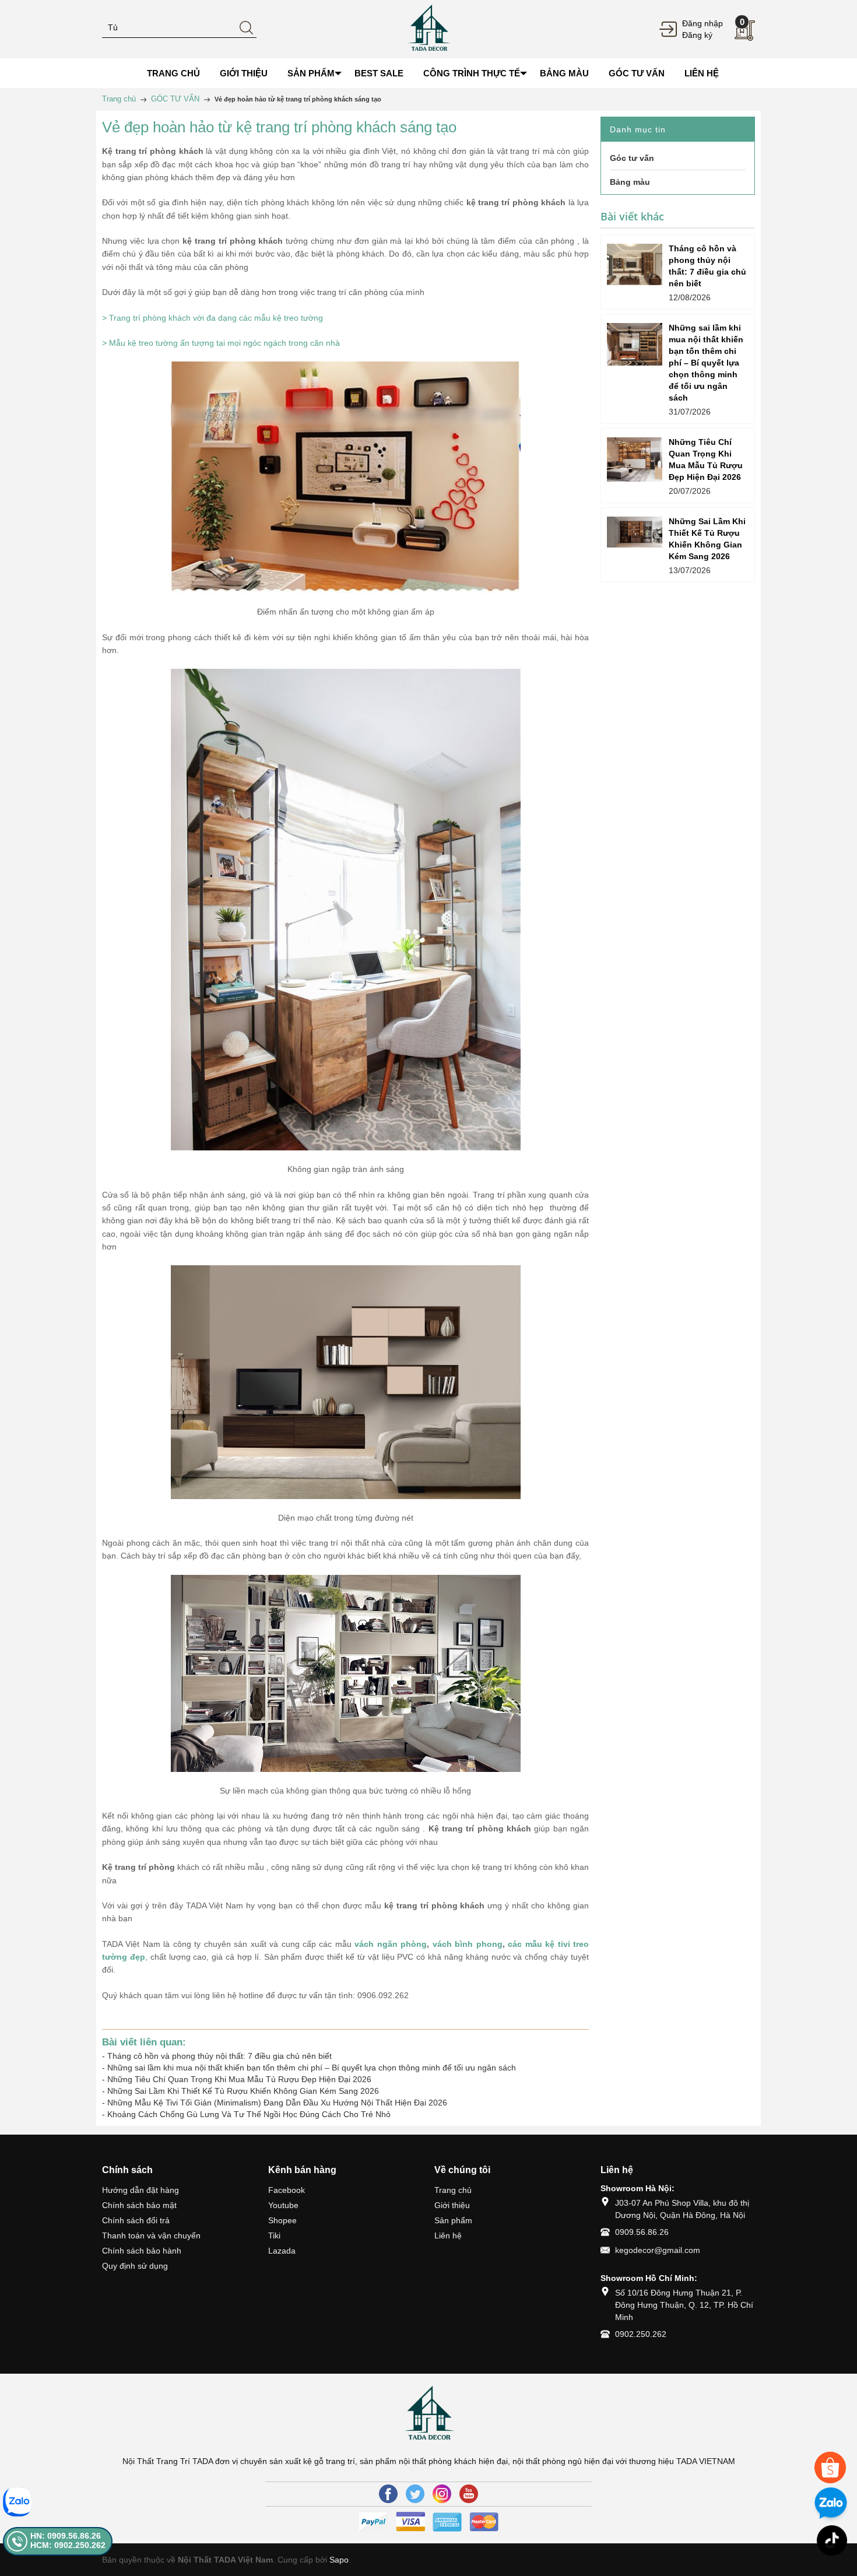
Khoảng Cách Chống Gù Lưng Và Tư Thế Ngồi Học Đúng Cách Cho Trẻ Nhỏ (249, 2114)
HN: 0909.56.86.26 (66, 2536)
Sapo (339, 2560)
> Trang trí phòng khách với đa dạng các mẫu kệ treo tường (213, 318)
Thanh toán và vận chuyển (151, 2235)
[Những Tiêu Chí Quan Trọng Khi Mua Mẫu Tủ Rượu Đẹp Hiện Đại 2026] (635, 459)
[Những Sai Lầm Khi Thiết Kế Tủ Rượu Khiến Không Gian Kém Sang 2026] (635, 532)
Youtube (283, 2205)
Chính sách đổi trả (136, 2220)
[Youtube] (469, 2494)
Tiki (274, 2235)
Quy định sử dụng (135, 2266)
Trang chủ (453, 2190)
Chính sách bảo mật (139, 2205)
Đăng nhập (703, 23)
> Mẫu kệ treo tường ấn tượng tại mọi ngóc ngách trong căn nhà (221, 343)
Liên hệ (448, 2235)
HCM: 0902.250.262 (68, 2545)
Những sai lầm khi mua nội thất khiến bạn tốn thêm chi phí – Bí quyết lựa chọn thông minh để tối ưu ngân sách (312, 2068)
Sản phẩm (453, 2220)
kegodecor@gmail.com (658, 2250)
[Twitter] (415, 2494)
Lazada (282, 2251)
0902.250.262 (641, 2334)
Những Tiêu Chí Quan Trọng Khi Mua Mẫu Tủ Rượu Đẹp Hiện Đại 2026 (239, 2079)
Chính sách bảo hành (142, 2251)
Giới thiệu (452, 2205)
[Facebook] (388, 2494)
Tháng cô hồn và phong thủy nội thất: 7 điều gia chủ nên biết (219, 2056)
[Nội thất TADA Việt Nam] (428, 29)
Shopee (282, 2220)
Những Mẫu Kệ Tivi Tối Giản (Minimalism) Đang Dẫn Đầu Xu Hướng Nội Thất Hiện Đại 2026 (277, 2103)
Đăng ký (697, 35)
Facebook (287, 2190)
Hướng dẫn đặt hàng (141, 2190)
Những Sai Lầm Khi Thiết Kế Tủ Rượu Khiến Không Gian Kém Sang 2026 (243, 2091)
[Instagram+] (442, 2494)
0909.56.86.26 (642, 2232)
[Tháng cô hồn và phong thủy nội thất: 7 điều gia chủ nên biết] (635, 264)
